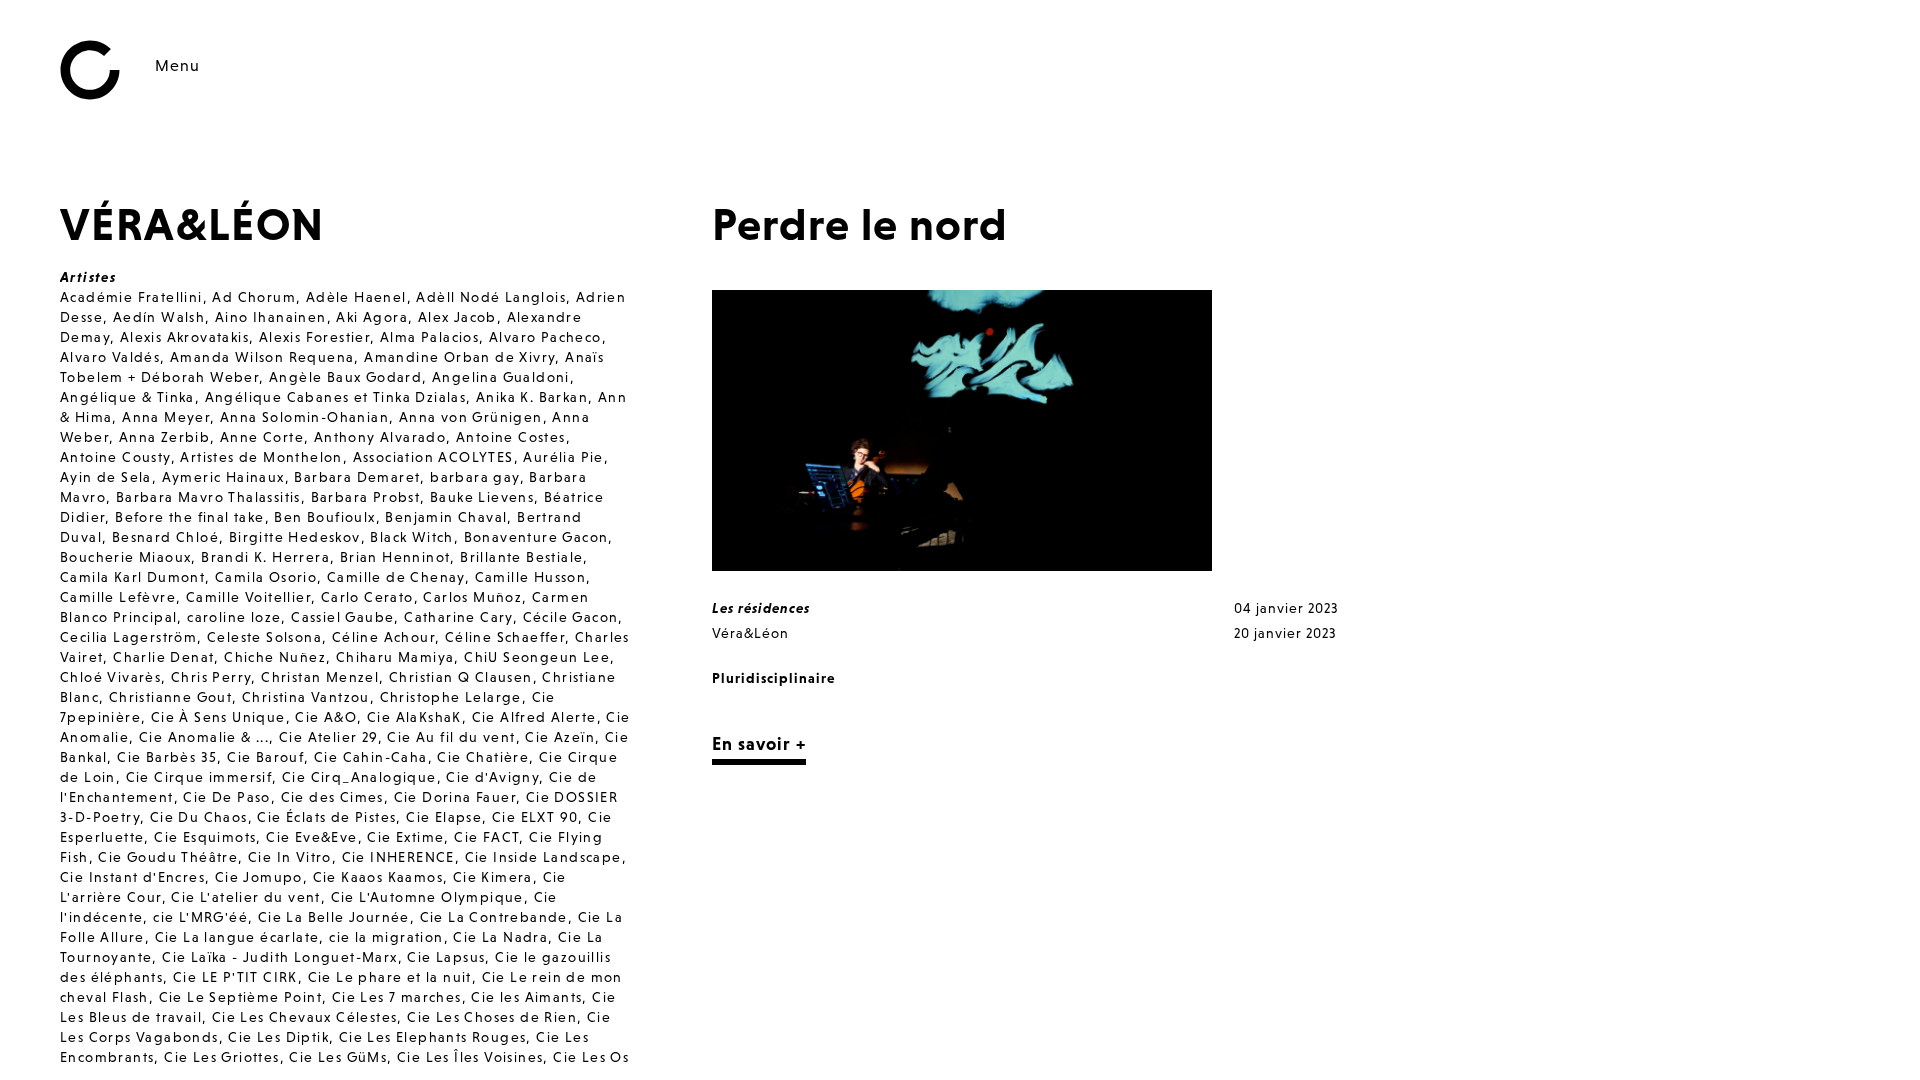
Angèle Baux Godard (345, 377)
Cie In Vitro (290, 857)
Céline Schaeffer (505, 637)
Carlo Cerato (367, 597)
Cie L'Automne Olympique (427, 897)
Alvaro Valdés (110, 357)
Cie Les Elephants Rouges (433, 1037)
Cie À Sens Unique (218, 717)
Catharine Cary (458, 617)
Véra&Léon (750, 633)
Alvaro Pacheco (545, 337)
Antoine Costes (511, 437)
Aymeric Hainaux (223, 477)
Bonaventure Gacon (536, 537)
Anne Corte (262, 437)
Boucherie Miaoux (125, 557)
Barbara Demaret (357, 477)
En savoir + (759, 743)
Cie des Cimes (332, 797)
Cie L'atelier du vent (245, 897)
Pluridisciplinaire (773, 678)
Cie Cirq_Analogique (359, 777)
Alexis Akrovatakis (184, 337)
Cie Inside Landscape (543, 857)
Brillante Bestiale (521, 557)
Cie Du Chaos (199, 817)
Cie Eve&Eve (311, 837)
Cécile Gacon (571, 617)
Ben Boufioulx (324, 517)
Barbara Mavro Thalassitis (208, 497)
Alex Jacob (457, 317)
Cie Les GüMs (338, 1057)
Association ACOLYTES (433, 457)
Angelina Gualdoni (501, 377)
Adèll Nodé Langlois (491, 297)
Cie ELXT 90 (535, 817)
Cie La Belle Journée (334, 917)
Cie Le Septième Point (240, 997)
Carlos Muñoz (472, 597)
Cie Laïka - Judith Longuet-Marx (279, 957)
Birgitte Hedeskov (295, 537)
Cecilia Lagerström (128, 637)
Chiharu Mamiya (395, 657)
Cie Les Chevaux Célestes (305, 1017)
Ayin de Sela (106, 477)
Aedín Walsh (159, 317)
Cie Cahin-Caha (371, 757)
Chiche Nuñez (275, 657)
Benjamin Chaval (446, 517)
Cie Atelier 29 (328, 737)
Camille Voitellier (248, 597)
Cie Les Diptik (278, 1037)
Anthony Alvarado (380, 437)
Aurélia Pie (563, 457)
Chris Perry (211, 677)
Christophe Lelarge (451, 697)
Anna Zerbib (164, 437)
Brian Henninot (395, 557)
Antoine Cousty (115, 457)
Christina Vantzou (306, 697)
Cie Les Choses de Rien (492, 1017)
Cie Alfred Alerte (534, 717)
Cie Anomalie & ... (204, 737)
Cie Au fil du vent (451, 737)
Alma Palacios (429, 337)
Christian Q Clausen (461, 677)
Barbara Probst (366, 497)
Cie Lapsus (446, 957)
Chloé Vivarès (110, 677)
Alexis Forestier (314, 337)
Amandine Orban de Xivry (459, 357)
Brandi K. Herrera (265, 557)
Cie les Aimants (526, 997)
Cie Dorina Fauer (455, 797)
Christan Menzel (320, 677)
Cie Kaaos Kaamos (378, 877)
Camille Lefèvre (118, 597)
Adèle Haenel (356, 297)
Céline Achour (383, 637)
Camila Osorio (266, 577)
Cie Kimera (493, 877)
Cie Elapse (444, 817)
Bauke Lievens (482, 497)
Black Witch (411, 537)
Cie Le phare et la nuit (390, 977)
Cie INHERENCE (398, 857)
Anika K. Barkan (532, 397)
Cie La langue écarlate (237, 937)
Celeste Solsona (264, 637)
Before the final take (189, 517)
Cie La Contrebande (494, 917)
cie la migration (386, 937)
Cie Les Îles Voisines (470, 1057)
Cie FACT (486, 837)
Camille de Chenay (396, 577)
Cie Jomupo (259, 877)
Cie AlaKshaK (414, 717)
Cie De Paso (226, 797)
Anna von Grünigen (471, 417)
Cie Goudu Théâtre (168, 857)
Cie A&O (326, 717)
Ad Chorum (254, 297)
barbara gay (474, 477)
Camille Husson (531, 577)
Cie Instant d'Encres (132, 877)
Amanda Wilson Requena (262, 357)
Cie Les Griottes (221, 1057)
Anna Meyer (166, 417)
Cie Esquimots (205, 837)
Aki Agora (372, 317)
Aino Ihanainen (271, 317)
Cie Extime (405, 837)
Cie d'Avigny (492, 777)
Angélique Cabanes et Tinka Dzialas (336, 397)
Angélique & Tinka (127, 397)
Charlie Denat (163, 657)
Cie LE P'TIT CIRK (235, 977)
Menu (177, 65)
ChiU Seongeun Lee (537, 657)
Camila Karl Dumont (132, 577)
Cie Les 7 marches (397, 997)
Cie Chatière (483, 757)
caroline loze (234, 617)
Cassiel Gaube (342, 617)
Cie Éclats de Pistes (326, 817)
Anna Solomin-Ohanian (304, 417)
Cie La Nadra (500, 937)
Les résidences (761, 608)
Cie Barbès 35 (167, 757)
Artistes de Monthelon (261, 457)
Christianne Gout (170, 697)
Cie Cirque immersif (199, 777)
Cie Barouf (265, 757)
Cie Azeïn (560, 737)
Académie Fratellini (131, 297)
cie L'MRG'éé (200, 917)
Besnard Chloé (165, 537)
